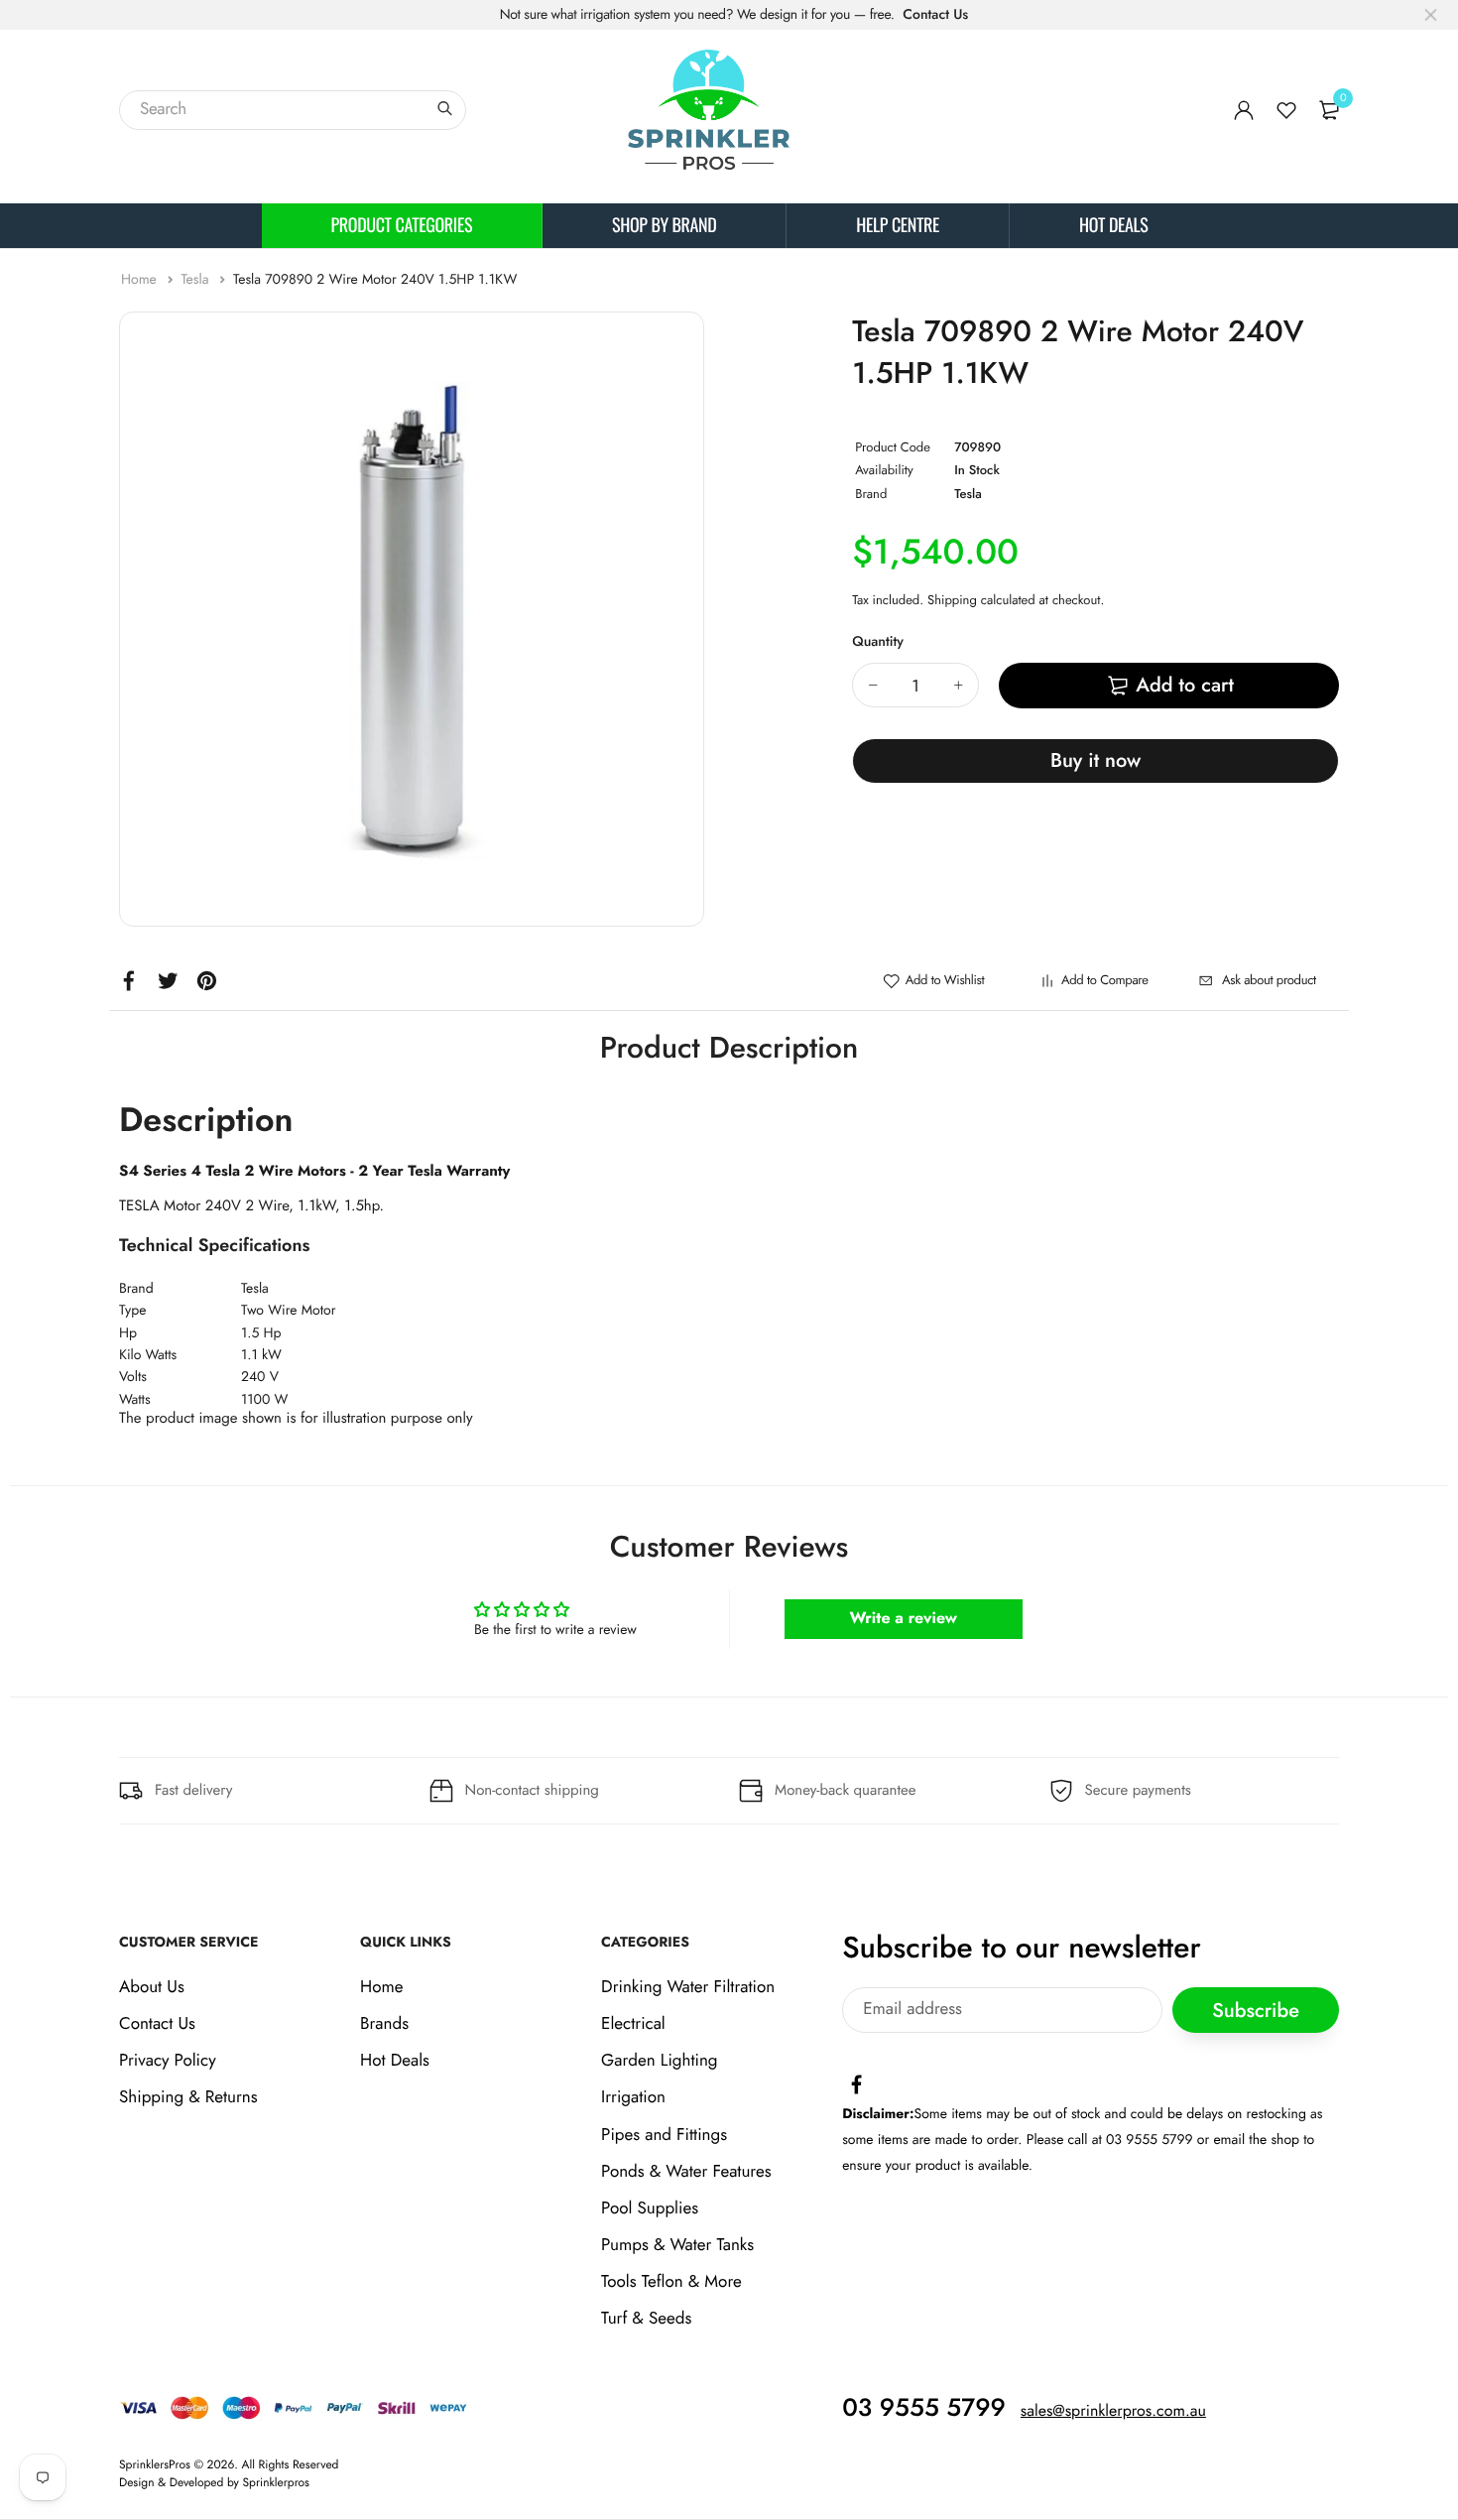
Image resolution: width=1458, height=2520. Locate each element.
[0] (1329, 110)
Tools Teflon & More (671, 2282)
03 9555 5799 (924, 2408)
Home (141, 280)
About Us (152, 1987)
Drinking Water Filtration (688, 1987)
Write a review (903, 1619)
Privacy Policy (168, 2061)
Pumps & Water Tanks (677, 2245)
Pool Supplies (650, 2208)
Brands (384, 2024)
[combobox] (293, 110)
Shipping (952, 600)
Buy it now (1095, 760)
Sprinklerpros (276, 2482)
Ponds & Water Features (686, 2172)
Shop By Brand (664, 225)
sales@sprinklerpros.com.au (1113, 2411)
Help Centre (898, 225)
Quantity (878, 642)
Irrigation (633, 2097)
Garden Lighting (659, 2061)
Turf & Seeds (646, 2319)
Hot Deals (1113, 225)
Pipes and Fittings (664, 2135)
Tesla (196, 280)
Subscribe (1256, 2010)
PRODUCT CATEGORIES (402, 225)
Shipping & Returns (188, 2097)
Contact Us (935, 15)
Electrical (633, 2024)
